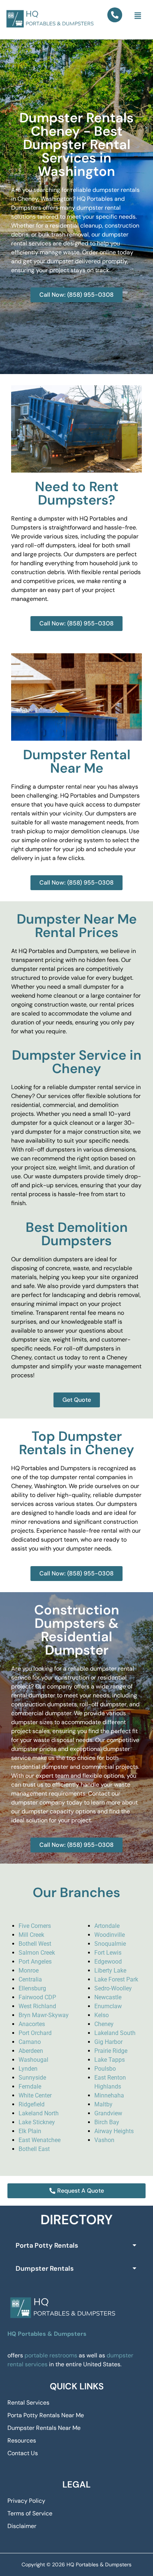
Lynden (28, 2069)
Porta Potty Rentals (47, 2245)
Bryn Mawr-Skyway (44, 2015)
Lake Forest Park (116, 1979)
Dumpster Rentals (45, 2269)
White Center (35, 2095)
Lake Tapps (110, 2060)
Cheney (104, 2024)
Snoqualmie (110, 1944)
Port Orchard (35, 2033)
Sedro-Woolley (113, 1988)
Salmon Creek (37, 1953)
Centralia (30, 1979)
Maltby (103, 2104)
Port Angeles (35, 1962)
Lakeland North (39, 2113)
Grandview (108, 2113)
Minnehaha (109, 2095)
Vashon (104, 2140)
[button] (138, 16)
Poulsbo (105, 2069)
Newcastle (108, 1997)
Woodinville (110, 1935)
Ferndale (30, 2086)
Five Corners (35, 1926)
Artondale (107, 1926)
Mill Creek (31, 1935)
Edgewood (108, 1962)
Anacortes (32, 2024)
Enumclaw (108, 2006)
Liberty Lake (110, 1970)
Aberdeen (31, 2051)
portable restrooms (51, 2355)
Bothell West (35, 1944)
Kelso (102, 2015)
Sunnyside (32, 2078)
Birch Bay (107, 2122)
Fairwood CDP (37, 1997)
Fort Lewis (108, 1953)
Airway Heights (114, 2131)
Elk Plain (30, 2131)
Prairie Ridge (111, 2051)
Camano (30, 2042)
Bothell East (34, 2149)
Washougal (33, 2060)
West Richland (37, 2006)
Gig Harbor (108, 2042)
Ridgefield (32, 2104)
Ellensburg (32, 1988)
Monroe (29, 1970)
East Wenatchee (40, 2140)
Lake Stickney (37, 2122)
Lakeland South (115, 2033)
